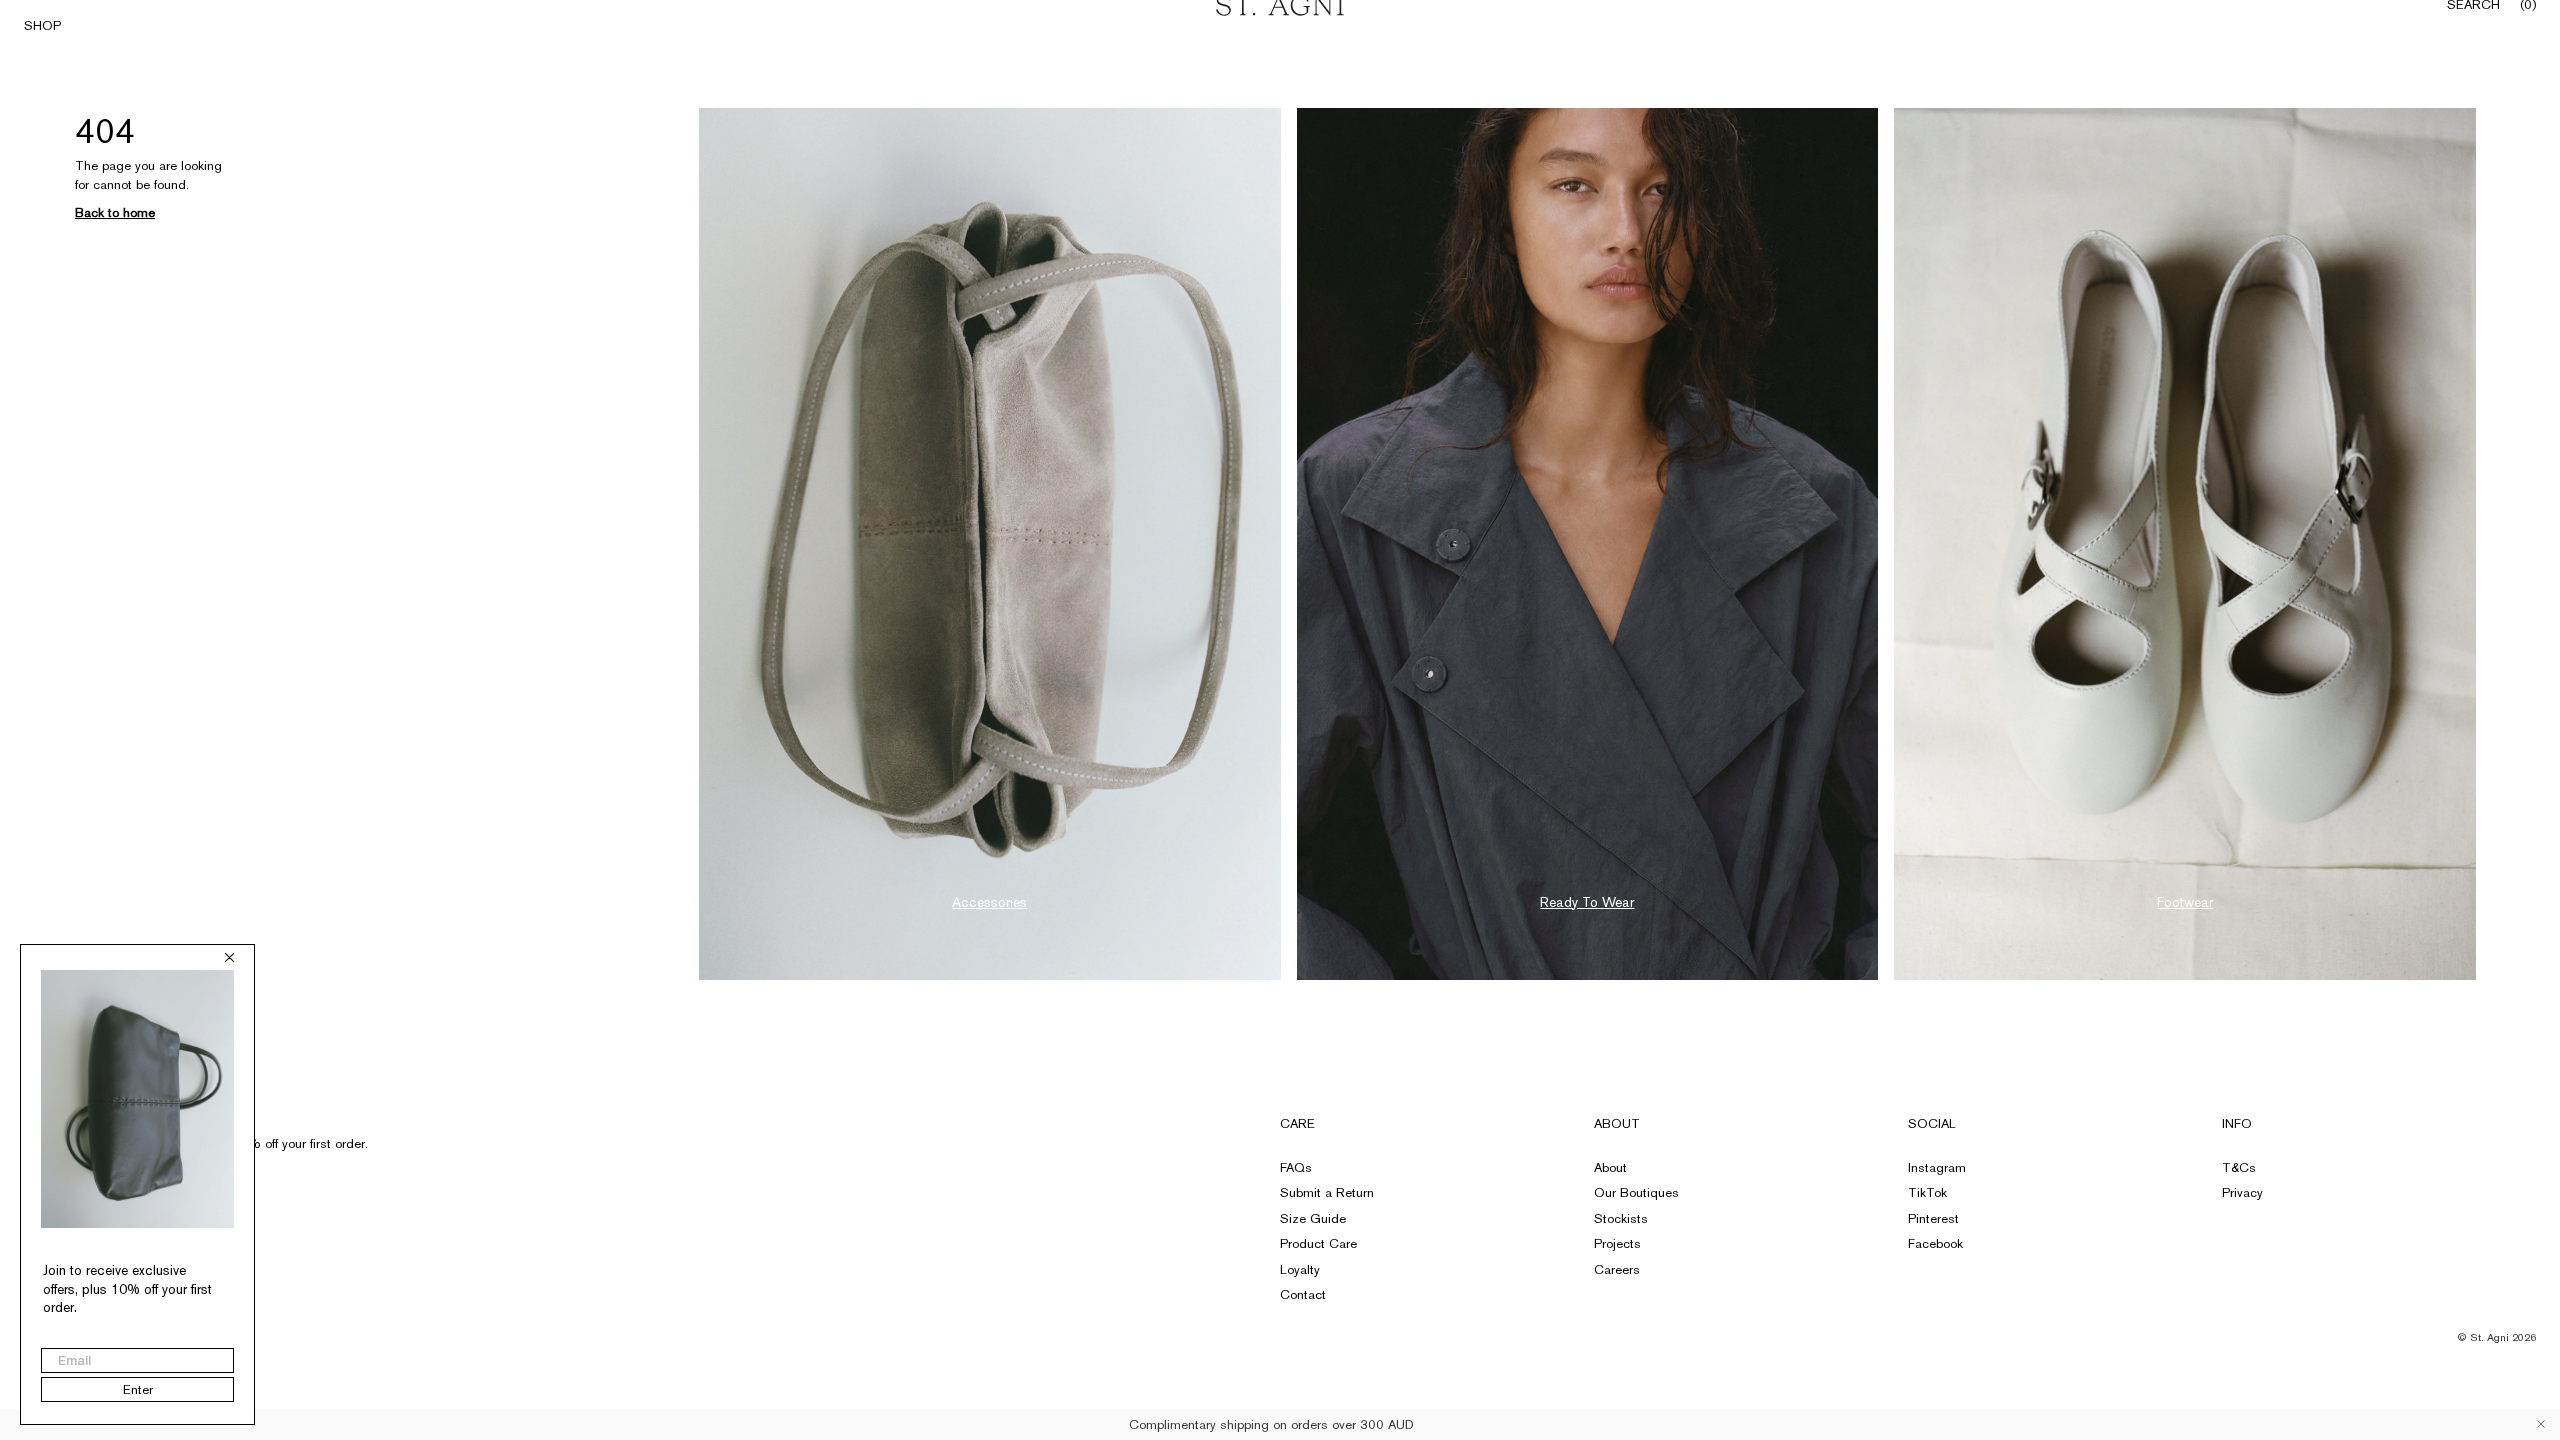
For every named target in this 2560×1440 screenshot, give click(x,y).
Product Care (1318, 1243)
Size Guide (1313, 1218)
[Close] (2541, 1424)
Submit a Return (1327, 1192)
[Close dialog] (229, 957)
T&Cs (2239, 1167)
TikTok (1927, 1192)
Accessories (989, 902)
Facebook (1935, 1243)
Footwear (2185, 902)
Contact (1303, 1294)
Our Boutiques (1636, 1192)
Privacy (2242, 1192)
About (1617, 1123)
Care (1297, 1123)
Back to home (115, 212)
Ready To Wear (1587, 902)
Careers (1617, 1269)
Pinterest (1933, 1218)
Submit (333, 1182)
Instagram (1937, 1167)
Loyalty (1300, 1269)
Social (1932, 1123)
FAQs (1296, 1167)
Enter (138, 1389)
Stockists (1621, 1218)
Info (2237, 1123)
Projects (1617, 1243)
